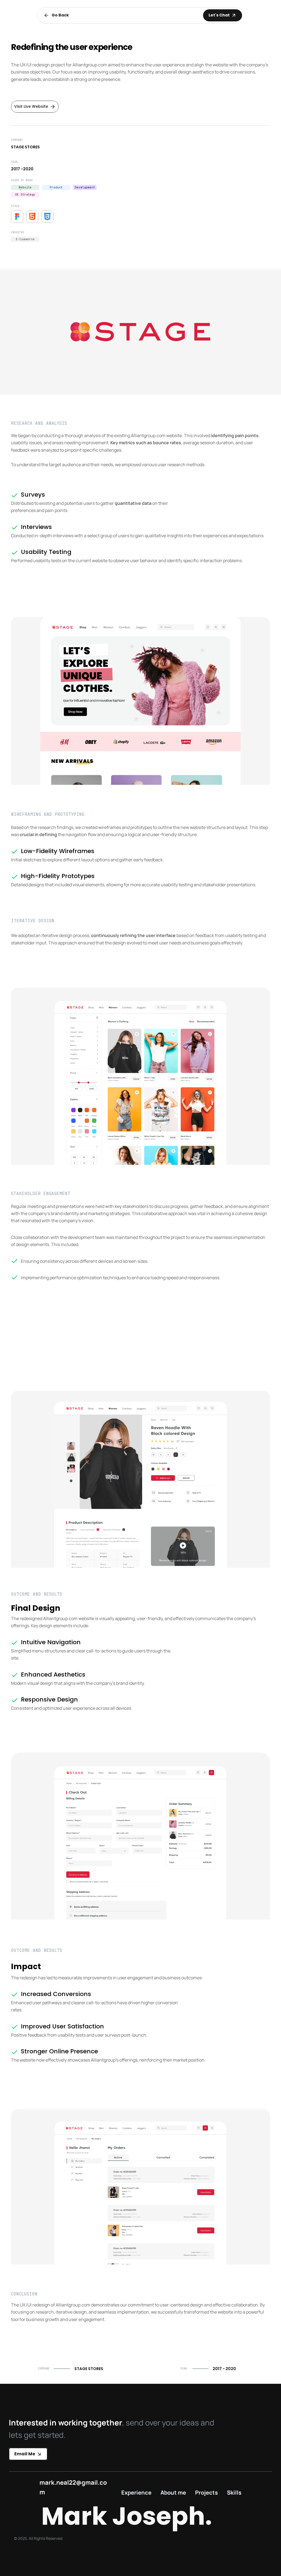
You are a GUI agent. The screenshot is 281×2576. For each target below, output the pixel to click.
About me (173, 2493)
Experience (136, 2493)
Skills (234, 2493)
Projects (206, 2493)
